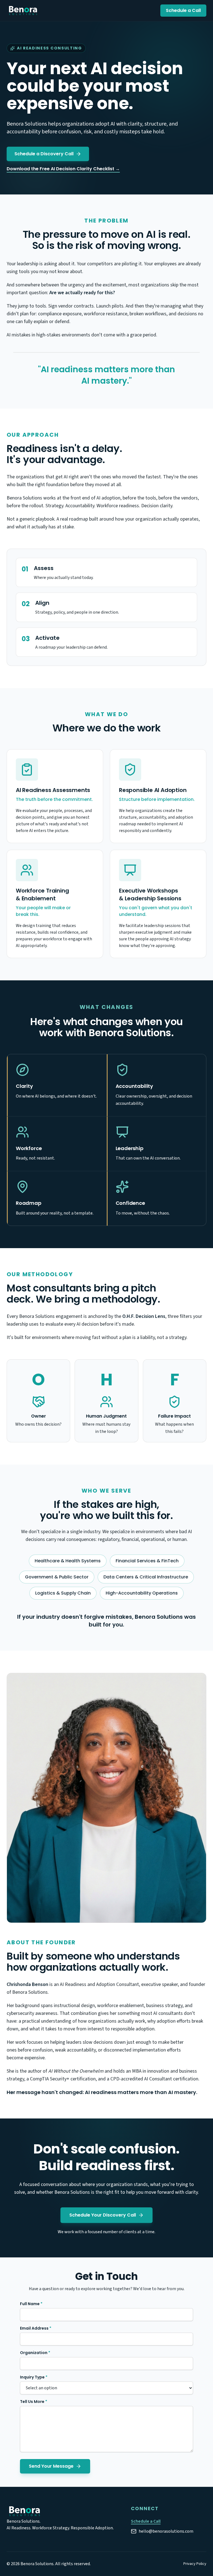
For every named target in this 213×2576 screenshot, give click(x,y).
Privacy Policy (195, 2564)
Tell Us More (34, 2402)
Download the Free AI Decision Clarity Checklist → (63, 169)
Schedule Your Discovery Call (103, 2215)
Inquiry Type (34, 2377)
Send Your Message (51, 2466)
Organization (35, 2353)
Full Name (31, 2304)
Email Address (36, 2328)
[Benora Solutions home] (23, 11)
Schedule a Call (183, 10)
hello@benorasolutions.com (166, 2531)
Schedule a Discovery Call (44, 154)
